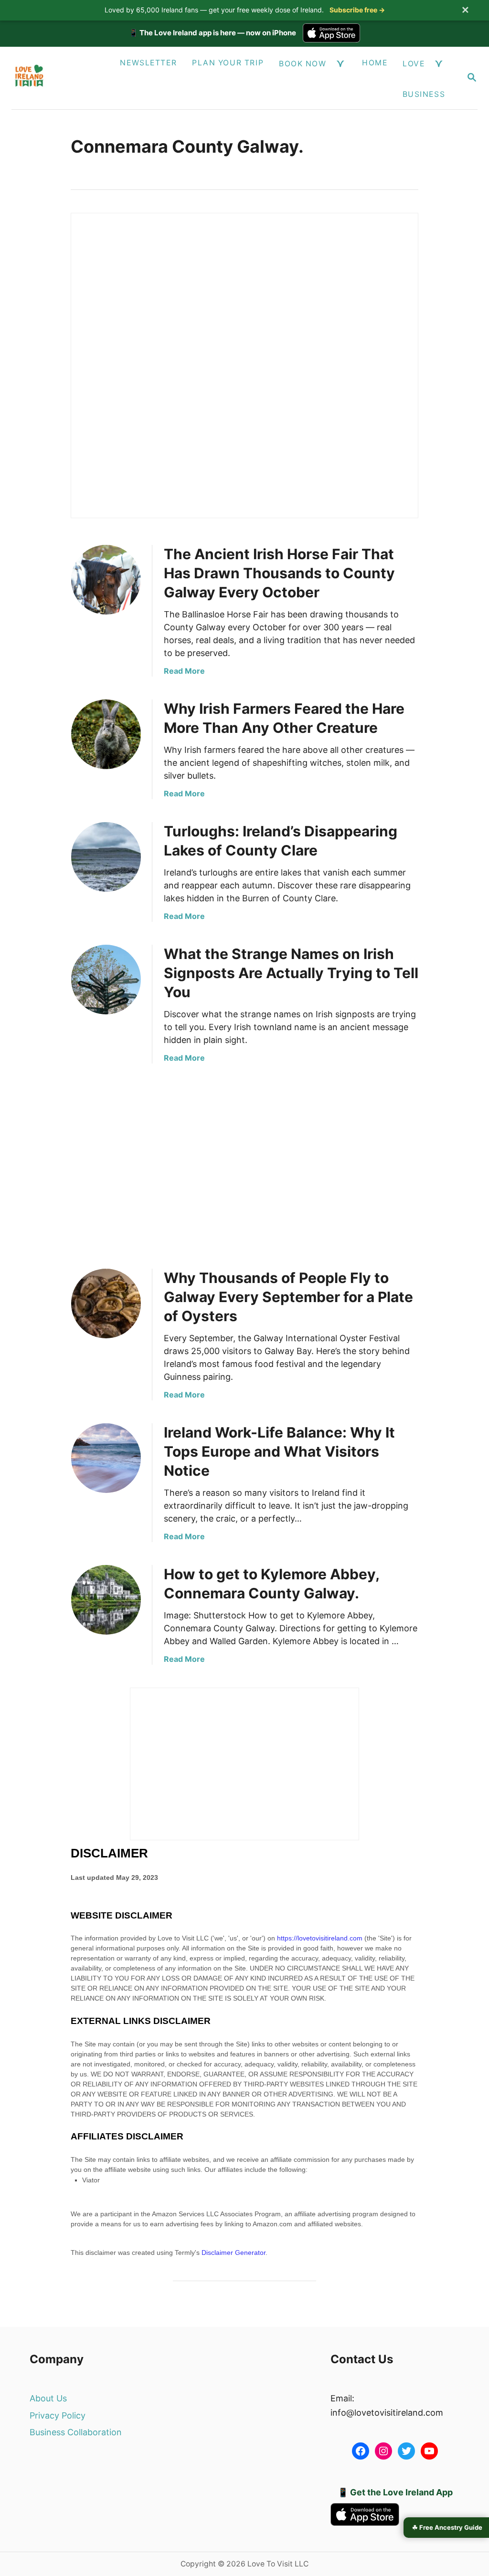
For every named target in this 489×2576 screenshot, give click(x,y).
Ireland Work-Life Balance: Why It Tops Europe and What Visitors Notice (279, 1451)
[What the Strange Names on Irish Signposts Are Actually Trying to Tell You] (106, 980)
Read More (184, 671)
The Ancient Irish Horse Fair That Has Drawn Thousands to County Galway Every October (279, 573)
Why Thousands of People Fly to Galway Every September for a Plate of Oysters (288, 1297)
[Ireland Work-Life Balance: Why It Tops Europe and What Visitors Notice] (106, 1458)
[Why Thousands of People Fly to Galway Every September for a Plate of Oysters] (106, 1304)
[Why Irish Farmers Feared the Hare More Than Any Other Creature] (106, 734)
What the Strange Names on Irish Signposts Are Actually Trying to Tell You (291, 973)
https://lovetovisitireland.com (320, 1938)
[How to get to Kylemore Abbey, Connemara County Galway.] (106, 1600)
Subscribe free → (357, 10)
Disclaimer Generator (234, 2253)
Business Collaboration (76, 2432)
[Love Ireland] (53, 78)
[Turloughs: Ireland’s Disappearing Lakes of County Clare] (106, 857)
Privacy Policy (58, 2415)
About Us (48, 2398)
